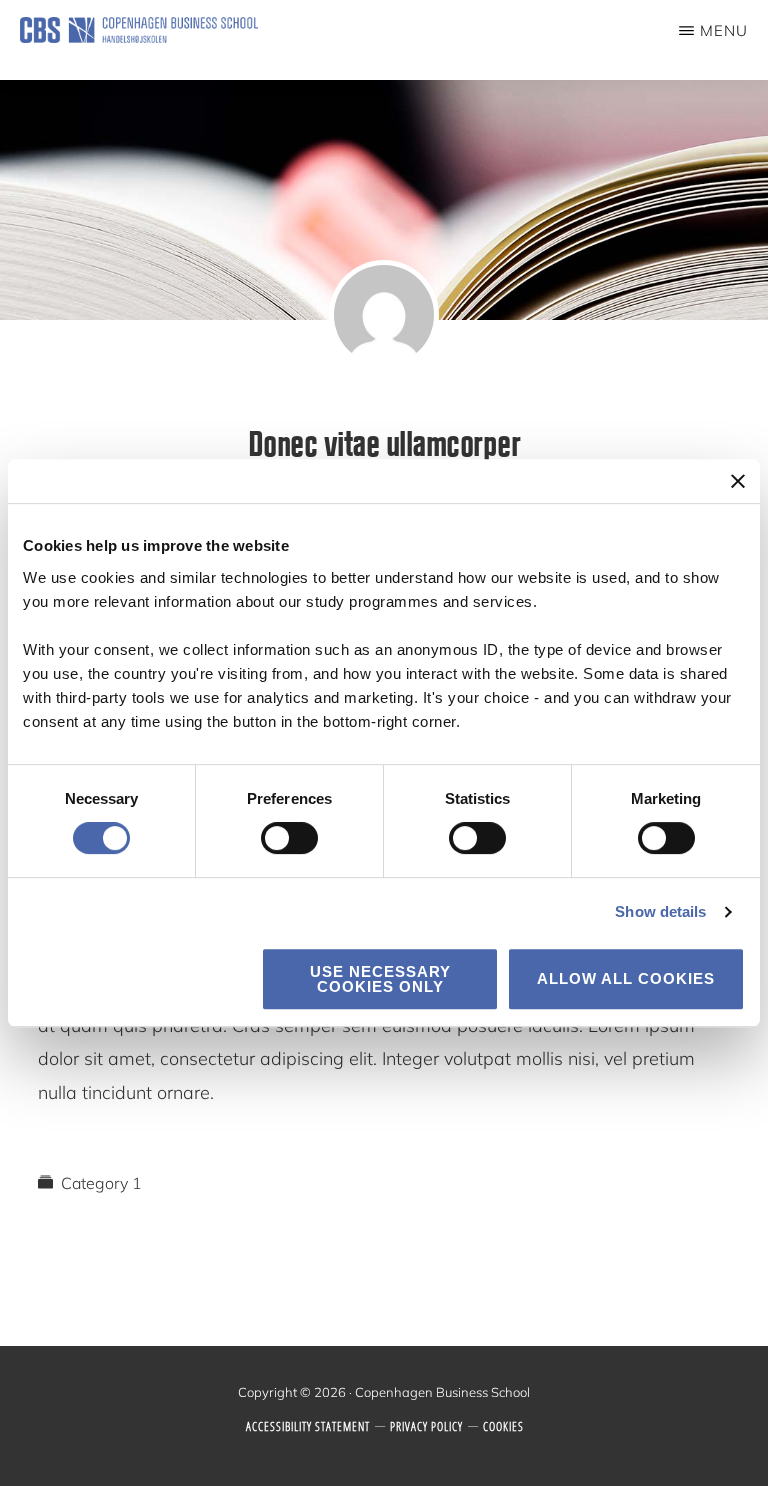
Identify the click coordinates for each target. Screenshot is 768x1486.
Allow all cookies (626, 978)
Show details (660, 911)
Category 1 (101, 1183)
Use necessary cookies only (380, 979)
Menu (724, 30)
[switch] (289, 838)
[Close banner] (738, 481)
